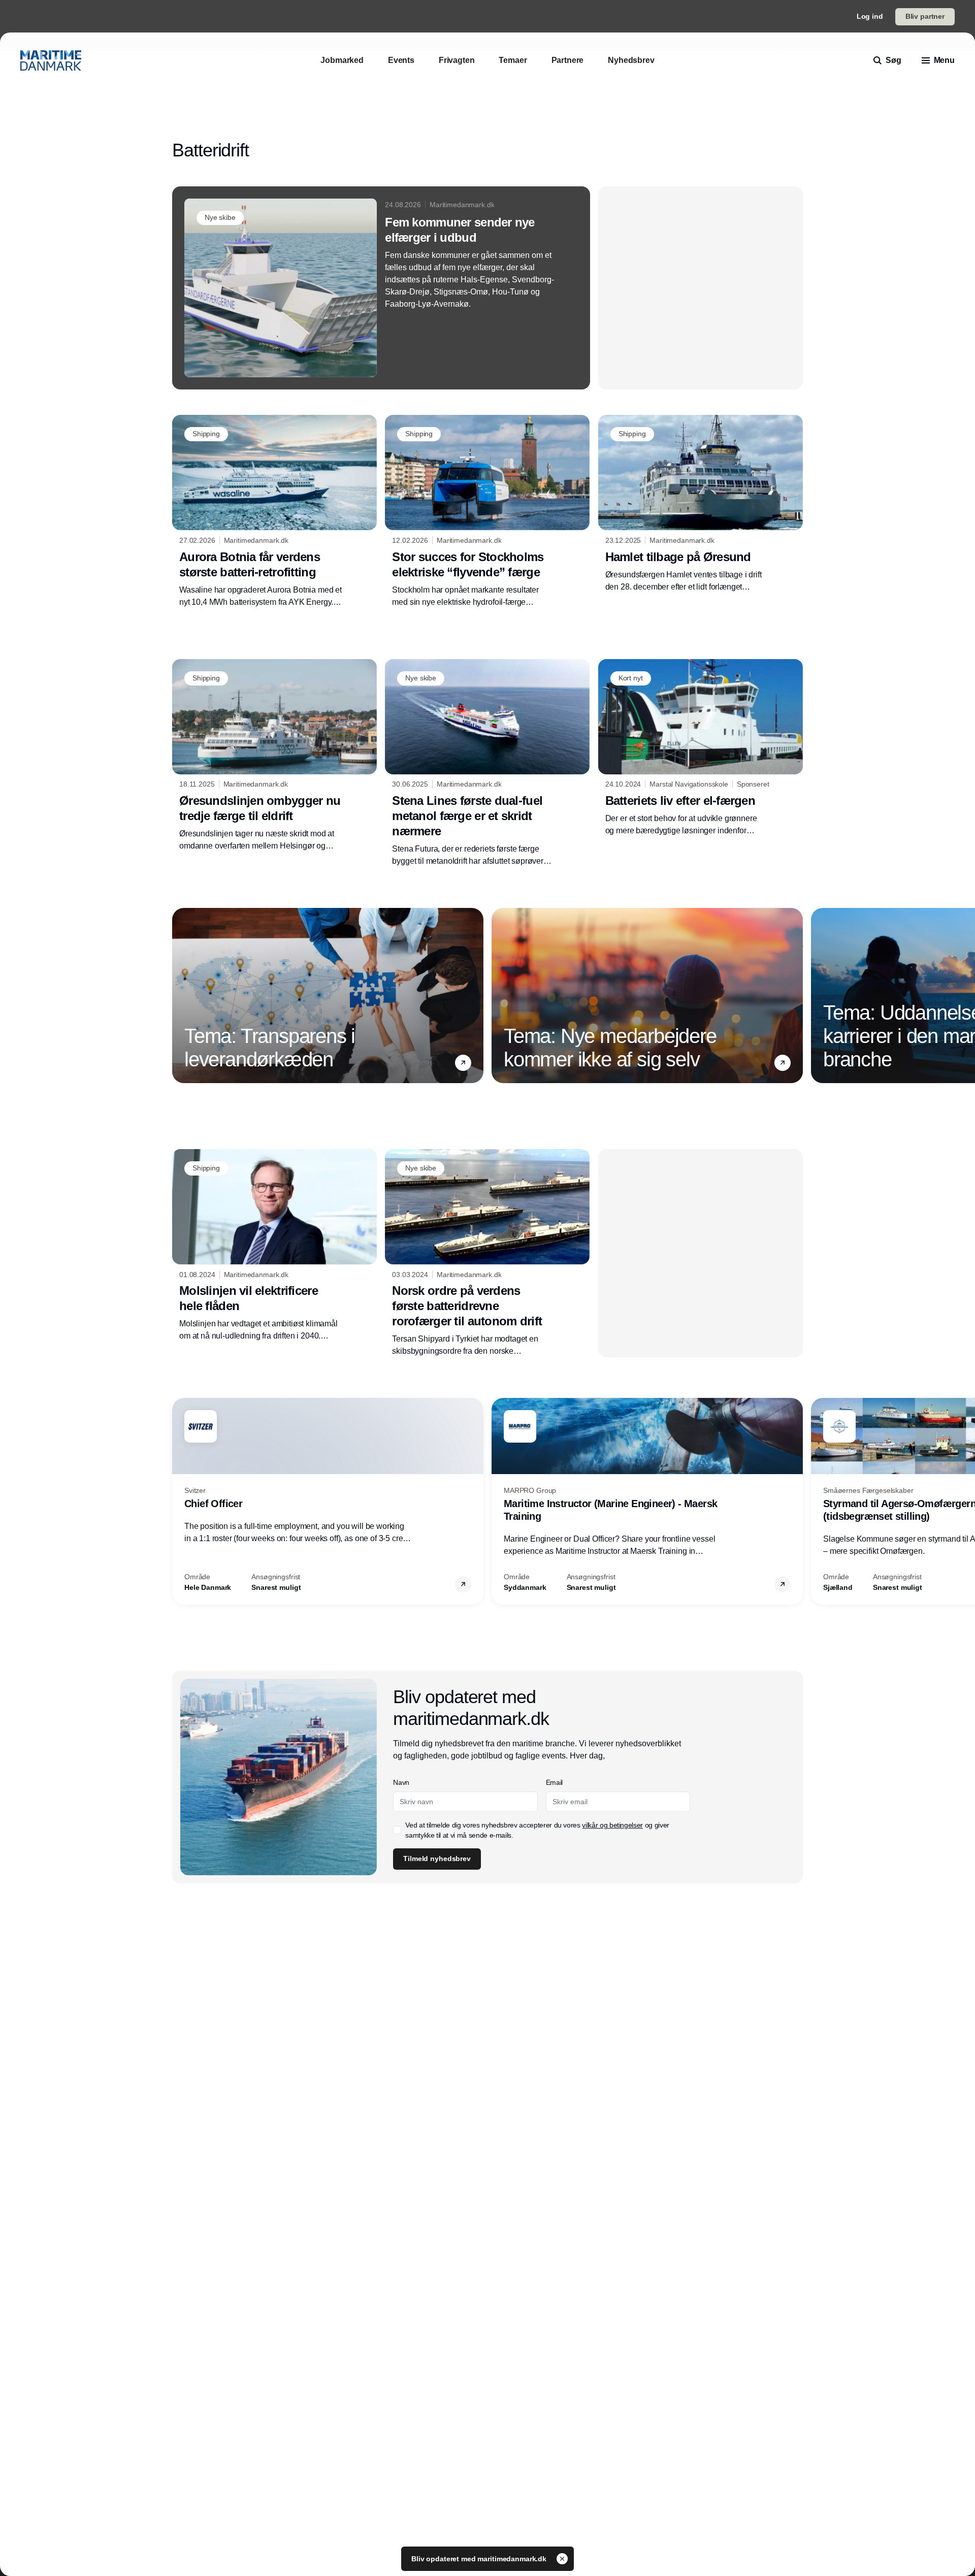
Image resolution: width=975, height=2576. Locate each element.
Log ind (870, 16)
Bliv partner (925, 16)
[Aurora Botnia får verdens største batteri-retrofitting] (274, 511)
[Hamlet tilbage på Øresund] (701, 504)
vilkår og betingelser (612, 1825)
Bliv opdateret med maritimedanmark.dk (480, 2559)
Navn (401, 1782)
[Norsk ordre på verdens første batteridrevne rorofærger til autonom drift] (487, 1253)
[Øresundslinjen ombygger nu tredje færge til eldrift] (274, 756)
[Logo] (51, 60)
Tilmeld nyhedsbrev (437, 1858)
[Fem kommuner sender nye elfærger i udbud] (381, 288)
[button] (463, 1063)
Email (554, 1782)
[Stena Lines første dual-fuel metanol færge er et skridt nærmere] (487, 763)
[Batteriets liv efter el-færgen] (701, 748)
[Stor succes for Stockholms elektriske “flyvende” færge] (487, 511)
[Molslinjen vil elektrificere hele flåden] (274, 1246)
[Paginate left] (180, 995)
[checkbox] (397, 1830)
